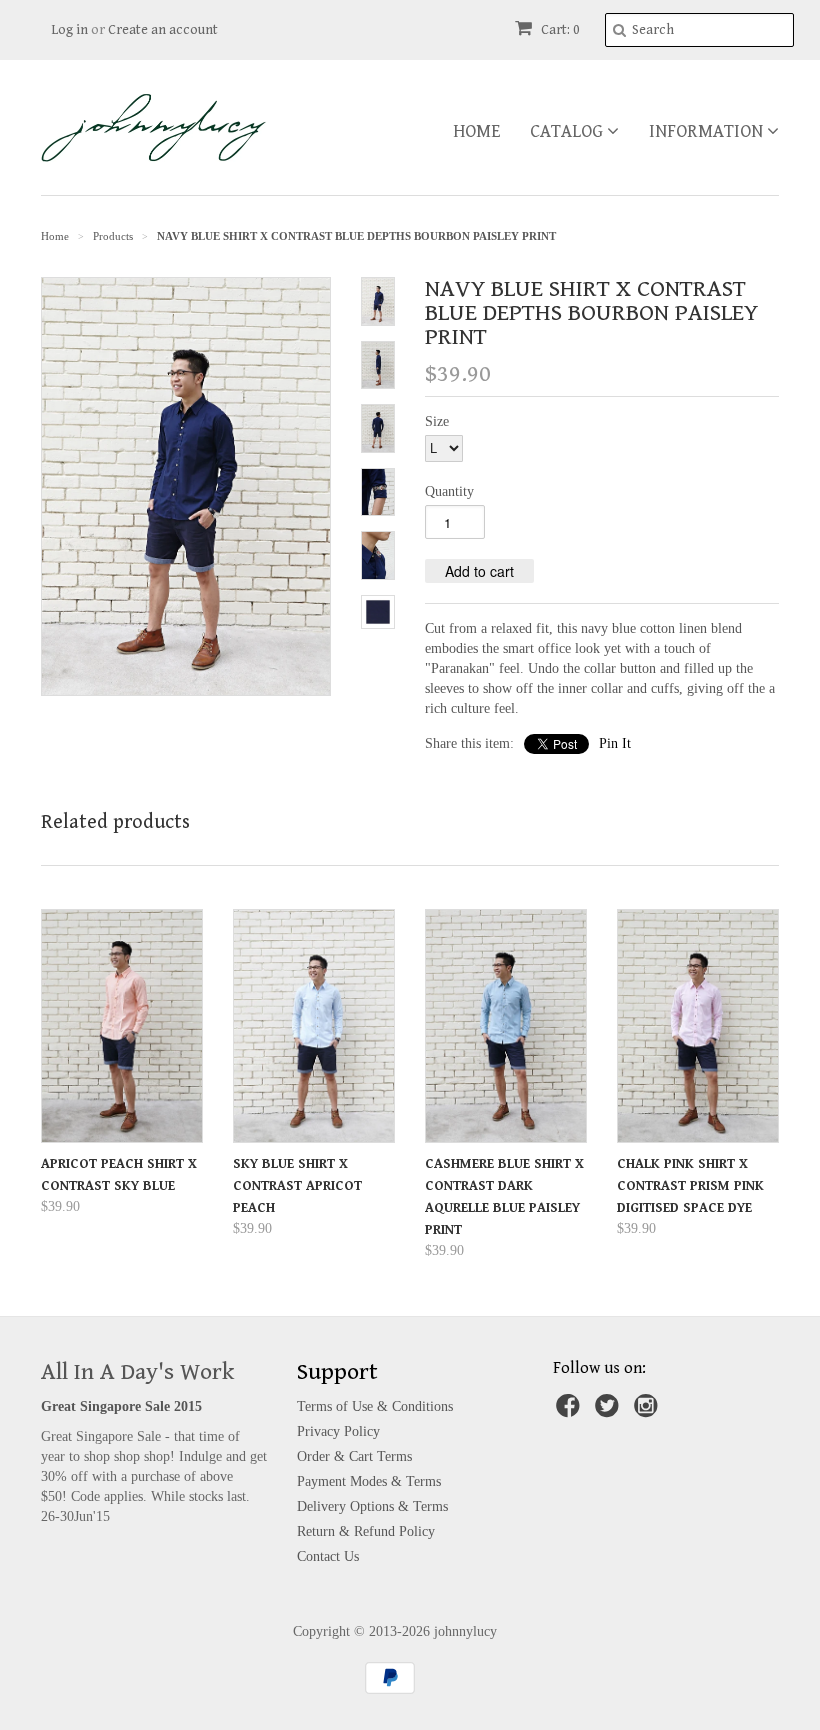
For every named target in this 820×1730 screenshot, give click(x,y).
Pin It (615, 743)
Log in (69, 30)
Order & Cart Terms (354, 1456)
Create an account (163, 30)
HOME (476, 131)
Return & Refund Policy (366, 1531)
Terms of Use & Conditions (375, 1406)
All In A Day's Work (137, 1372)
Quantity (449, 491)
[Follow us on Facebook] (571, 1412)
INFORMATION (708, 131)
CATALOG (568, 131)
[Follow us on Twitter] (610, 1412)
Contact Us (328, 1556)
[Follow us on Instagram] (649, 1412)
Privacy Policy (338, 1431)
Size (437, 421)
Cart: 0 (559, 30)
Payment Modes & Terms (369, 1481)
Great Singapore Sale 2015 (121, 1406)
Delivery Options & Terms (372, 1506)
